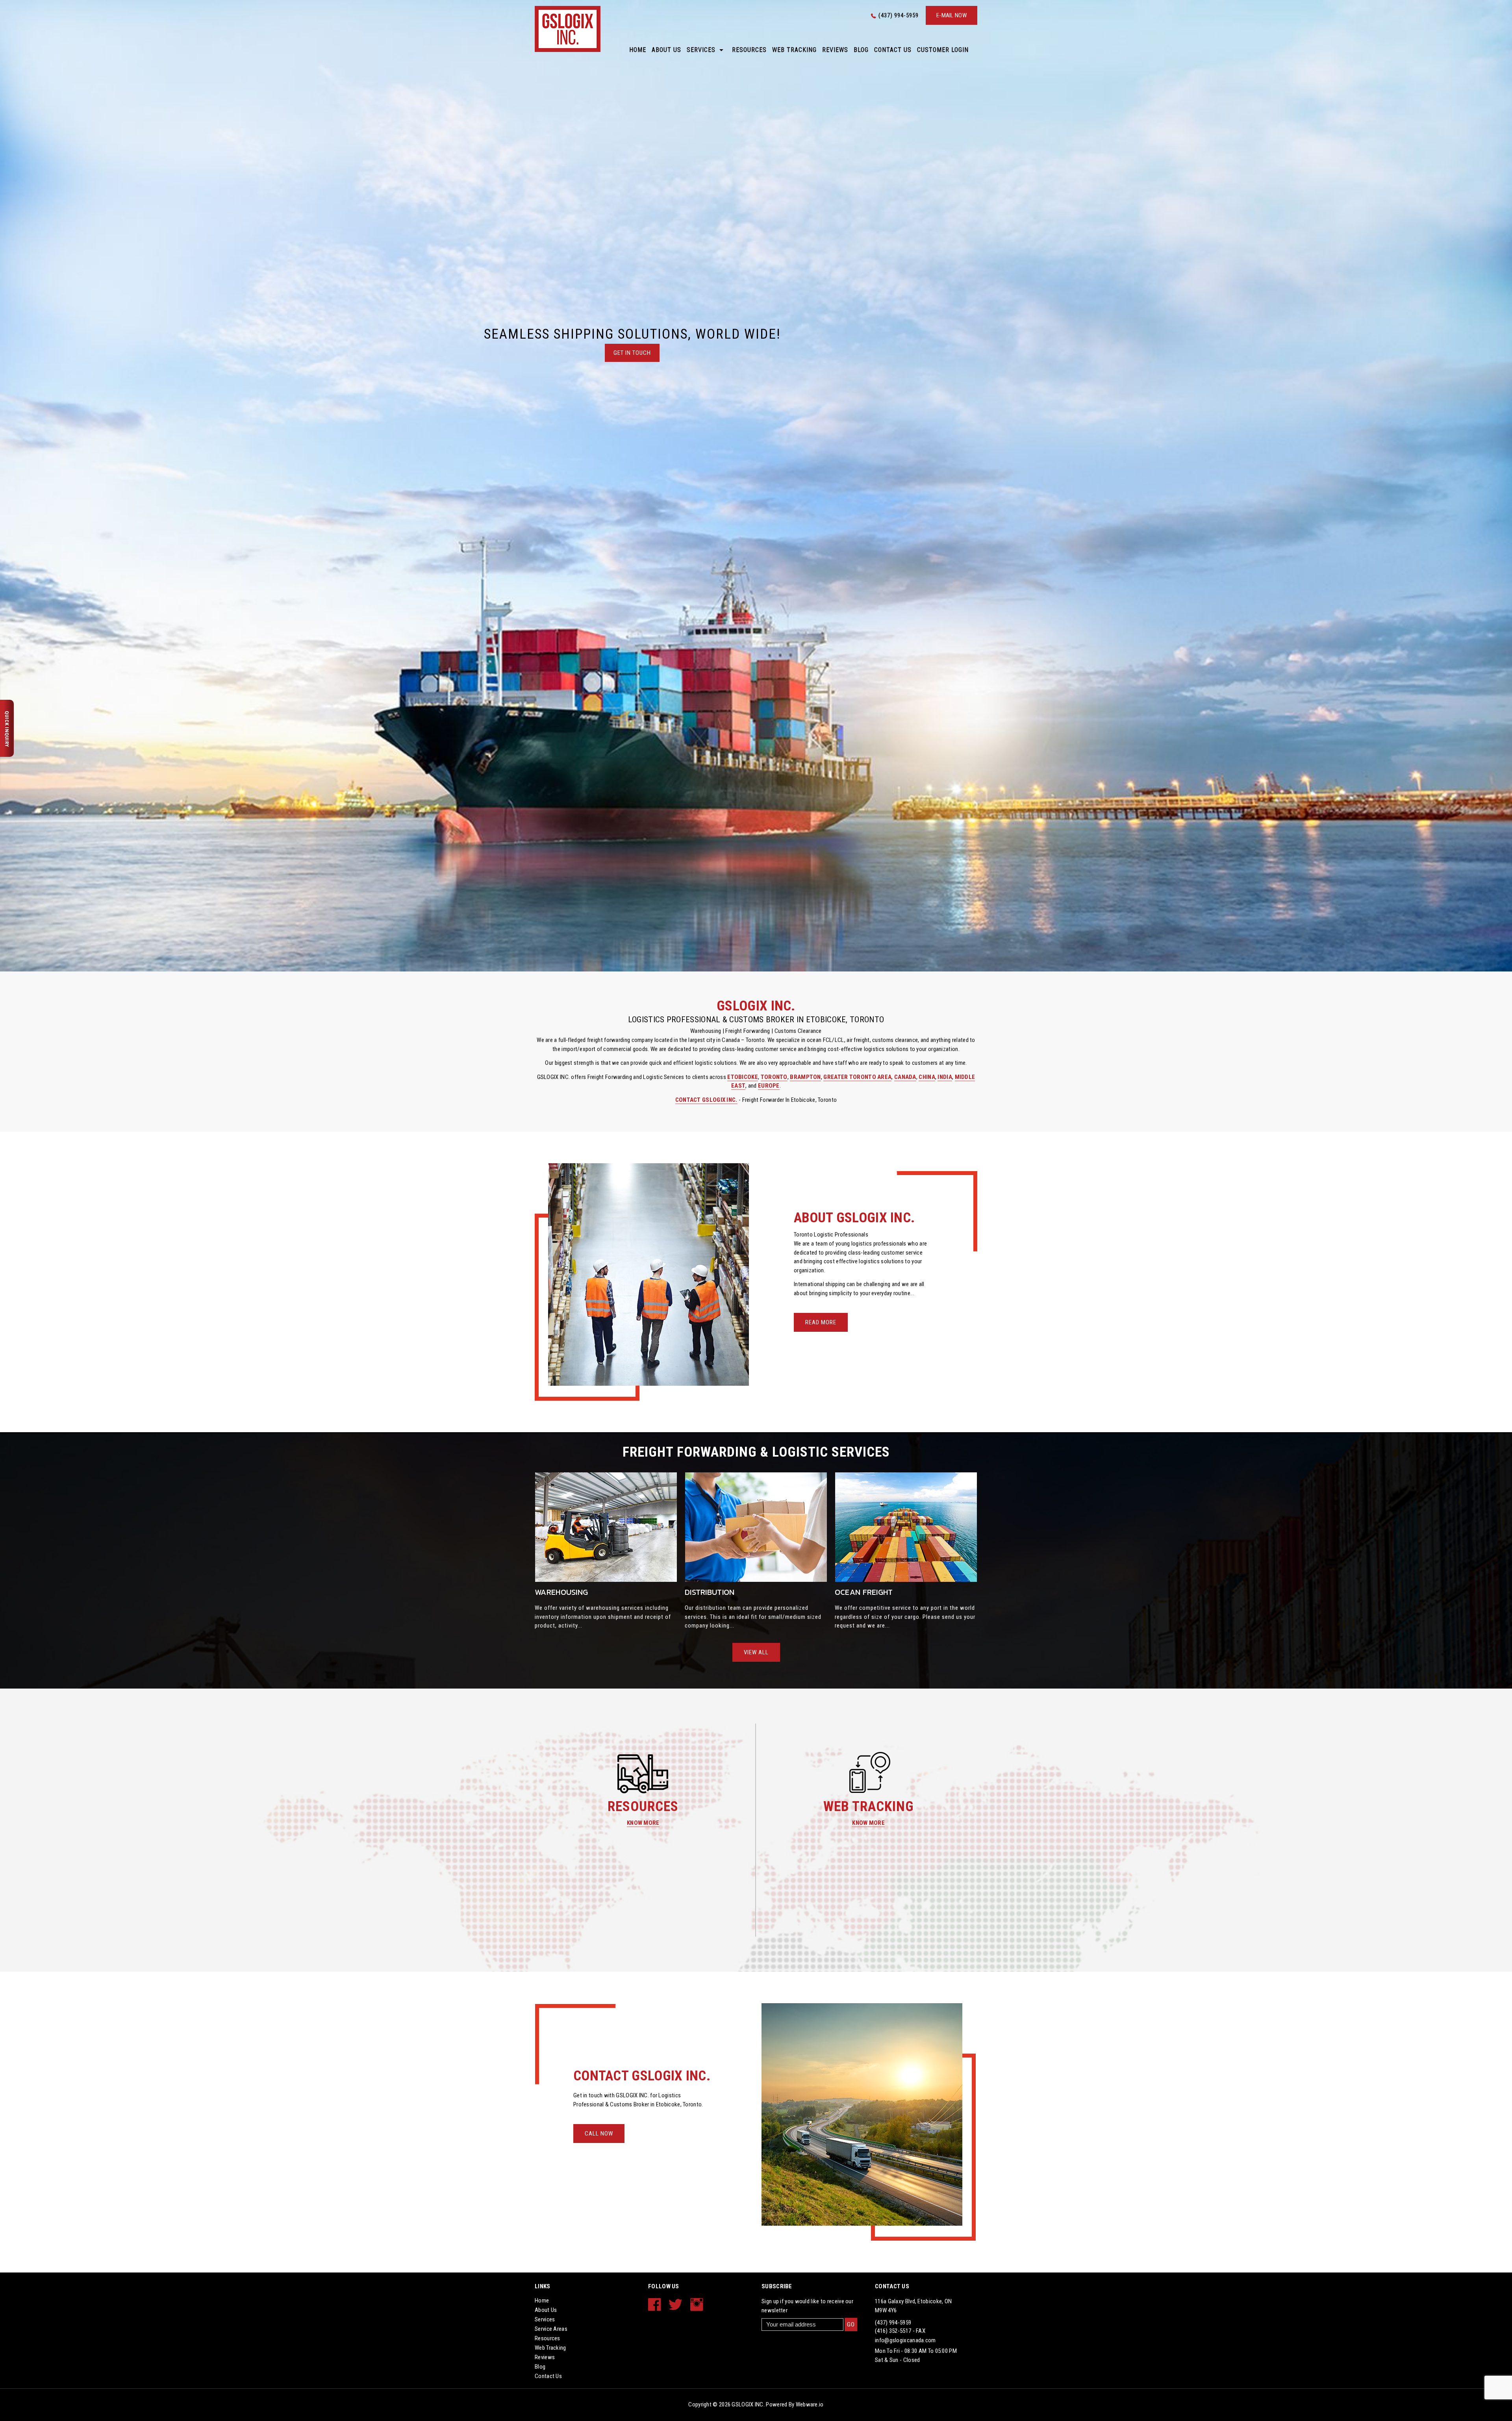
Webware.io (810, 2404)
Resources (749, 50)
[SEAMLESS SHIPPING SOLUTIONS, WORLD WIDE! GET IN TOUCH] (756, 486)
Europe (769, 1086)
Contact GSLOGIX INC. (706, 1100)
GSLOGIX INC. (748, 2404)
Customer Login (943, 50)
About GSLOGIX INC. (854, 1218)
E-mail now (951, 15)
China (927, 1077)
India (945, 1077)
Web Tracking (794, 50)
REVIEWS (835, 50)
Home (638, 50)
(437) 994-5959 (899, 15)
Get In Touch (632, 353)
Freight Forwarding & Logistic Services (756, 1452)
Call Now (599, 2134)
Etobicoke (743, 1077)
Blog (861, 50)
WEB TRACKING (869, 1806)
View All (756, 1652)
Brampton (805, 1077)
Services (701, 50)
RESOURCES (643, 1806)
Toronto (774, 1077)
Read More (821, 1322)
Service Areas (551, 2329)
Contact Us (893, 50)
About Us (666, 50)
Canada (905, 1077)
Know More (643, 1823)
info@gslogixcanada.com (905, 2340)
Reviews (545, 2357)
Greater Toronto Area (857, 1077)
